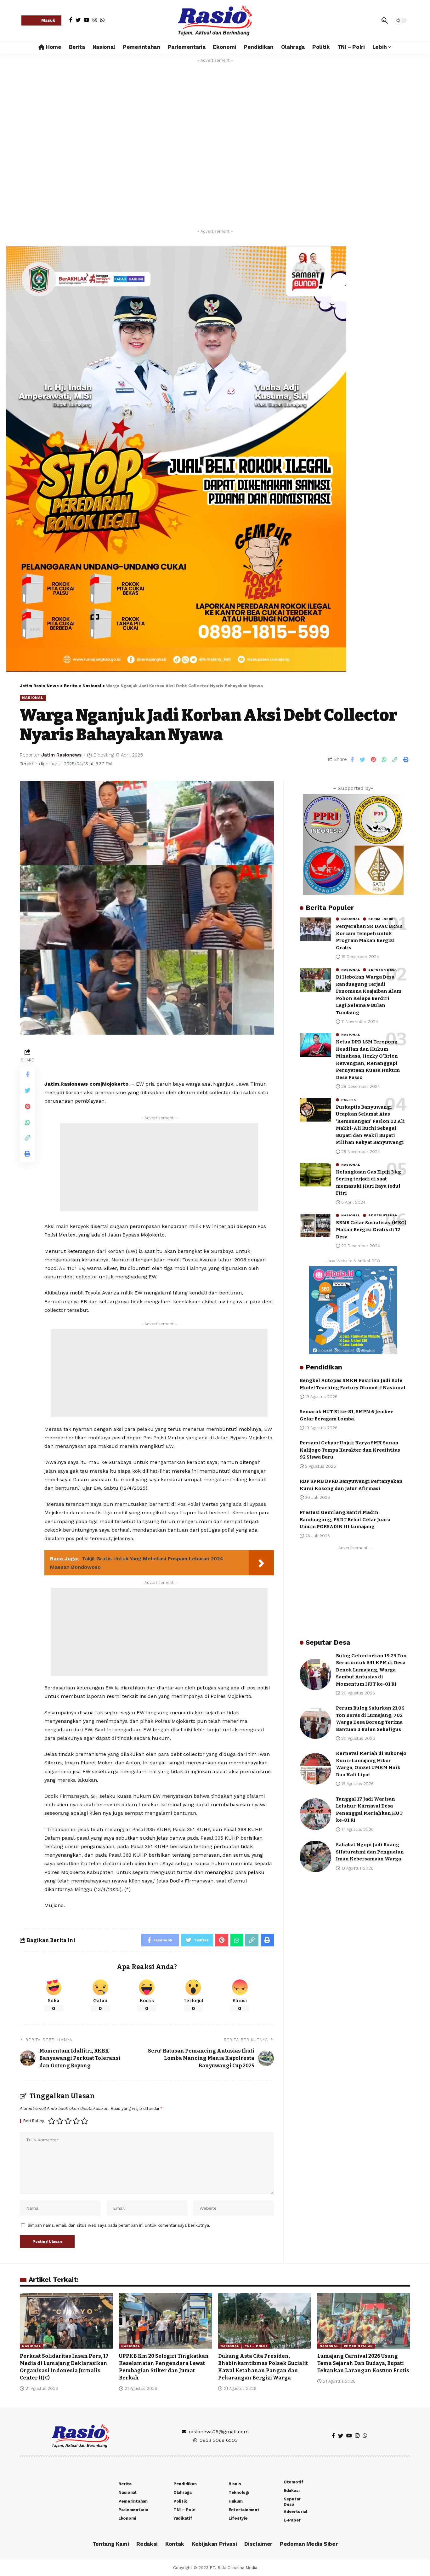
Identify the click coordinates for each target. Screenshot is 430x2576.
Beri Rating (34, 2121)
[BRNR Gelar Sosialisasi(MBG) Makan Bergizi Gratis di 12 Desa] (315, 1225)
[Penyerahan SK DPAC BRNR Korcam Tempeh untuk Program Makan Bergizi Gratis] (315, 929)
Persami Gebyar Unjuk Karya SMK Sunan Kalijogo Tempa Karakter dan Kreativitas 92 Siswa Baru (350, 1450)
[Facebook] (71, 20)
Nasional (33, 698)
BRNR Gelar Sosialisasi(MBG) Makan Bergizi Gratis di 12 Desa (371, 1229)
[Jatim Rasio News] (215, 20)
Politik (349, 1100)
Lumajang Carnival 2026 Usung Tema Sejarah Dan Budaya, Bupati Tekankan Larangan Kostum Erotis (364, 2363)
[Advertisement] (159, 1167)
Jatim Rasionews (61, 755)
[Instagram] (95, 20)
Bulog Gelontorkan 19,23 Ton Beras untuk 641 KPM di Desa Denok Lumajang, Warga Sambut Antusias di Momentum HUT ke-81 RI (371, 1670)
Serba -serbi (381, 919)
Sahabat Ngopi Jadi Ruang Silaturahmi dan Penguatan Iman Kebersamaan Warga (370, 1852)
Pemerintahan (383, 1215)
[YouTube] (87, 20)
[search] (385, 20)
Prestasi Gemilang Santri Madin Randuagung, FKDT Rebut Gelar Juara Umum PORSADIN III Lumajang (345, 1519)
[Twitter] (78, 20)
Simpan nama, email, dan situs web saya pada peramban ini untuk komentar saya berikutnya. (119, 2225)
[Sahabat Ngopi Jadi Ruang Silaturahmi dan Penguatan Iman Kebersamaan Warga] (315, 1856)
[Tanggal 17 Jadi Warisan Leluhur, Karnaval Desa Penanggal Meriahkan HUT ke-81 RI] (315, 1814)
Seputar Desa (382, 970)
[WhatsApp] (102, 20)
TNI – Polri (256, 2346)
